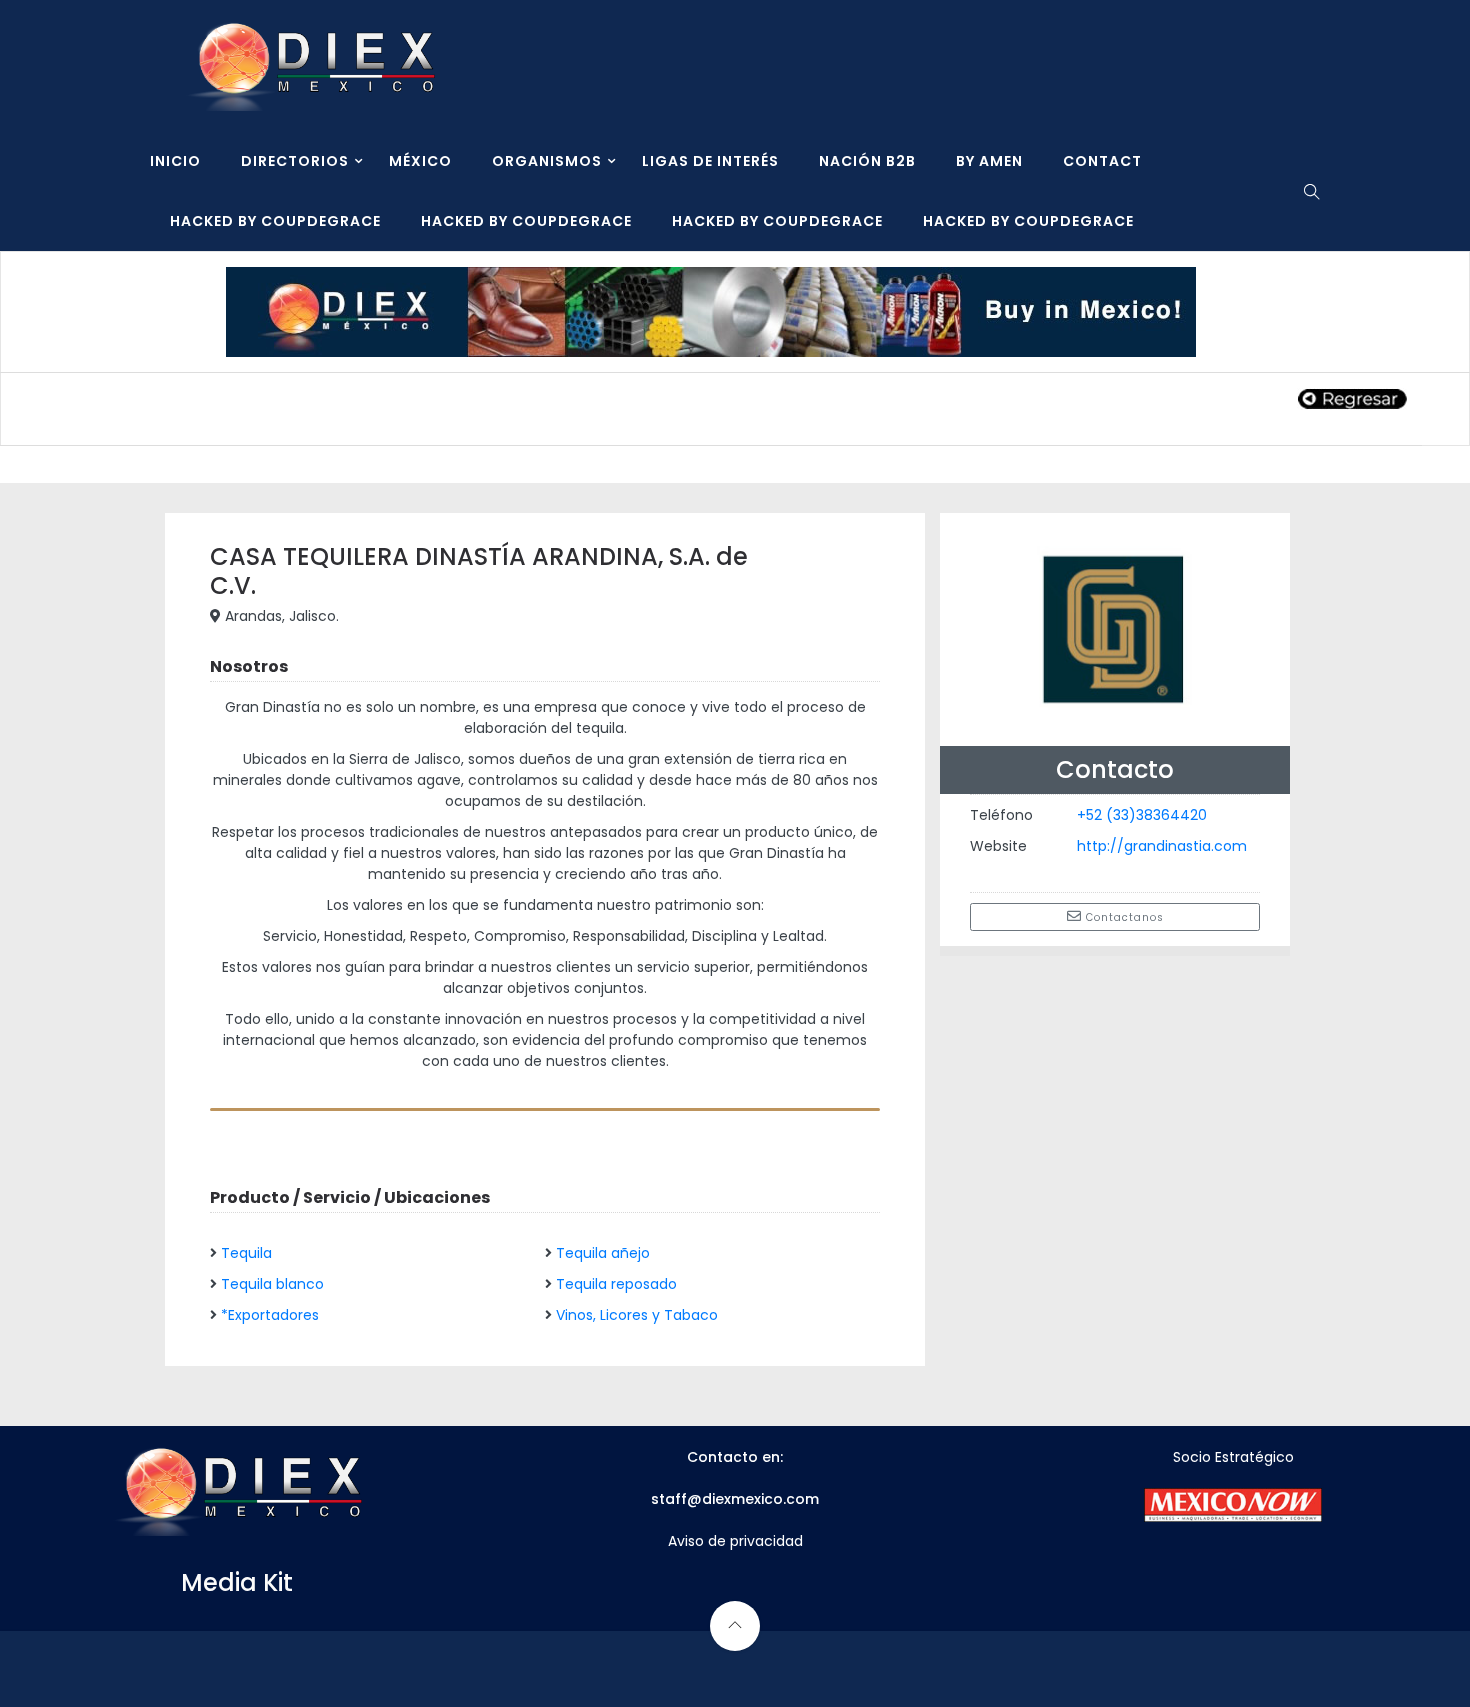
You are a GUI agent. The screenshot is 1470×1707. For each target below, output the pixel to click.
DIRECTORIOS (295, 161)
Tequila (246, 1253)
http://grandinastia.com (1162, 846)
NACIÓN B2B (867, 161)
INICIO (175, 161)
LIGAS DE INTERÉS (710, 161)
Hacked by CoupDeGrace (275, 221)
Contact (1102, 161)
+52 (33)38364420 (1142, 815)
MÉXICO (420, 161)
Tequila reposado (616, 1284)
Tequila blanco (272, 1284)
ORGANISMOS (547, 161)
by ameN (989, 161)
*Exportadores (270, 1315)
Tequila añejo (603, 1253)
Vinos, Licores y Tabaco (637, 1315)
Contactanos (1123, 917)
